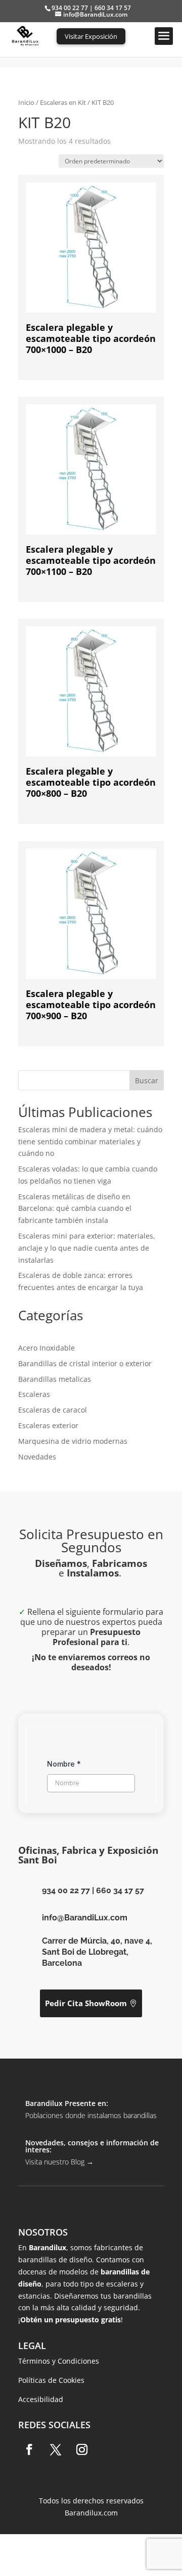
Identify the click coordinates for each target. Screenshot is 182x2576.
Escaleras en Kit (63, 102)
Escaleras (34, 1394)
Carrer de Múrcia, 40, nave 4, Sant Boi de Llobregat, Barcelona (97, 1952)
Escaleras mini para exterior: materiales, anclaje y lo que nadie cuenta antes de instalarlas (87, 1248)
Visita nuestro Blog (59, 2162)
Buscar (147, 1080)
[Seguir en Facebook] (29, 2449)
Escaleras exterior (48, 1425)
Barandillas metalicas (55, 1379)
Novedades (37, 1457)
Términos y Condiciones (59, 2361)
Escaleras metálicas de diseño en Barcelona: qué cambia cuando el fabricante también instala (75, 1209)
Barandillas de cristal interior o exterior (85, 1363)
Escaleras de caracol (53, 1410)
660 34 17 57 (120, 1890)
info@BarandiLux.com (85, 1918)
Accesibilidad (41, 2399)
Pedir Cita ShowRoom (86, 2003)
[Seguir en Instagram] (82, 2449)
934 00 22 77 (66, 1890)
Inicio (26, 102)
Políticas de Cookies (51, 2380)
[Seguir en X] (56, 2449)
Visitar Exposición (91, 36)
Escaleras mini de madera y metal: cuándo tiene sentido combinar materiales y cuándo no (90, 1141)
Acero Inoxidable (47, 1348)
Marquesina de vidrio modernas (73, 1441)
